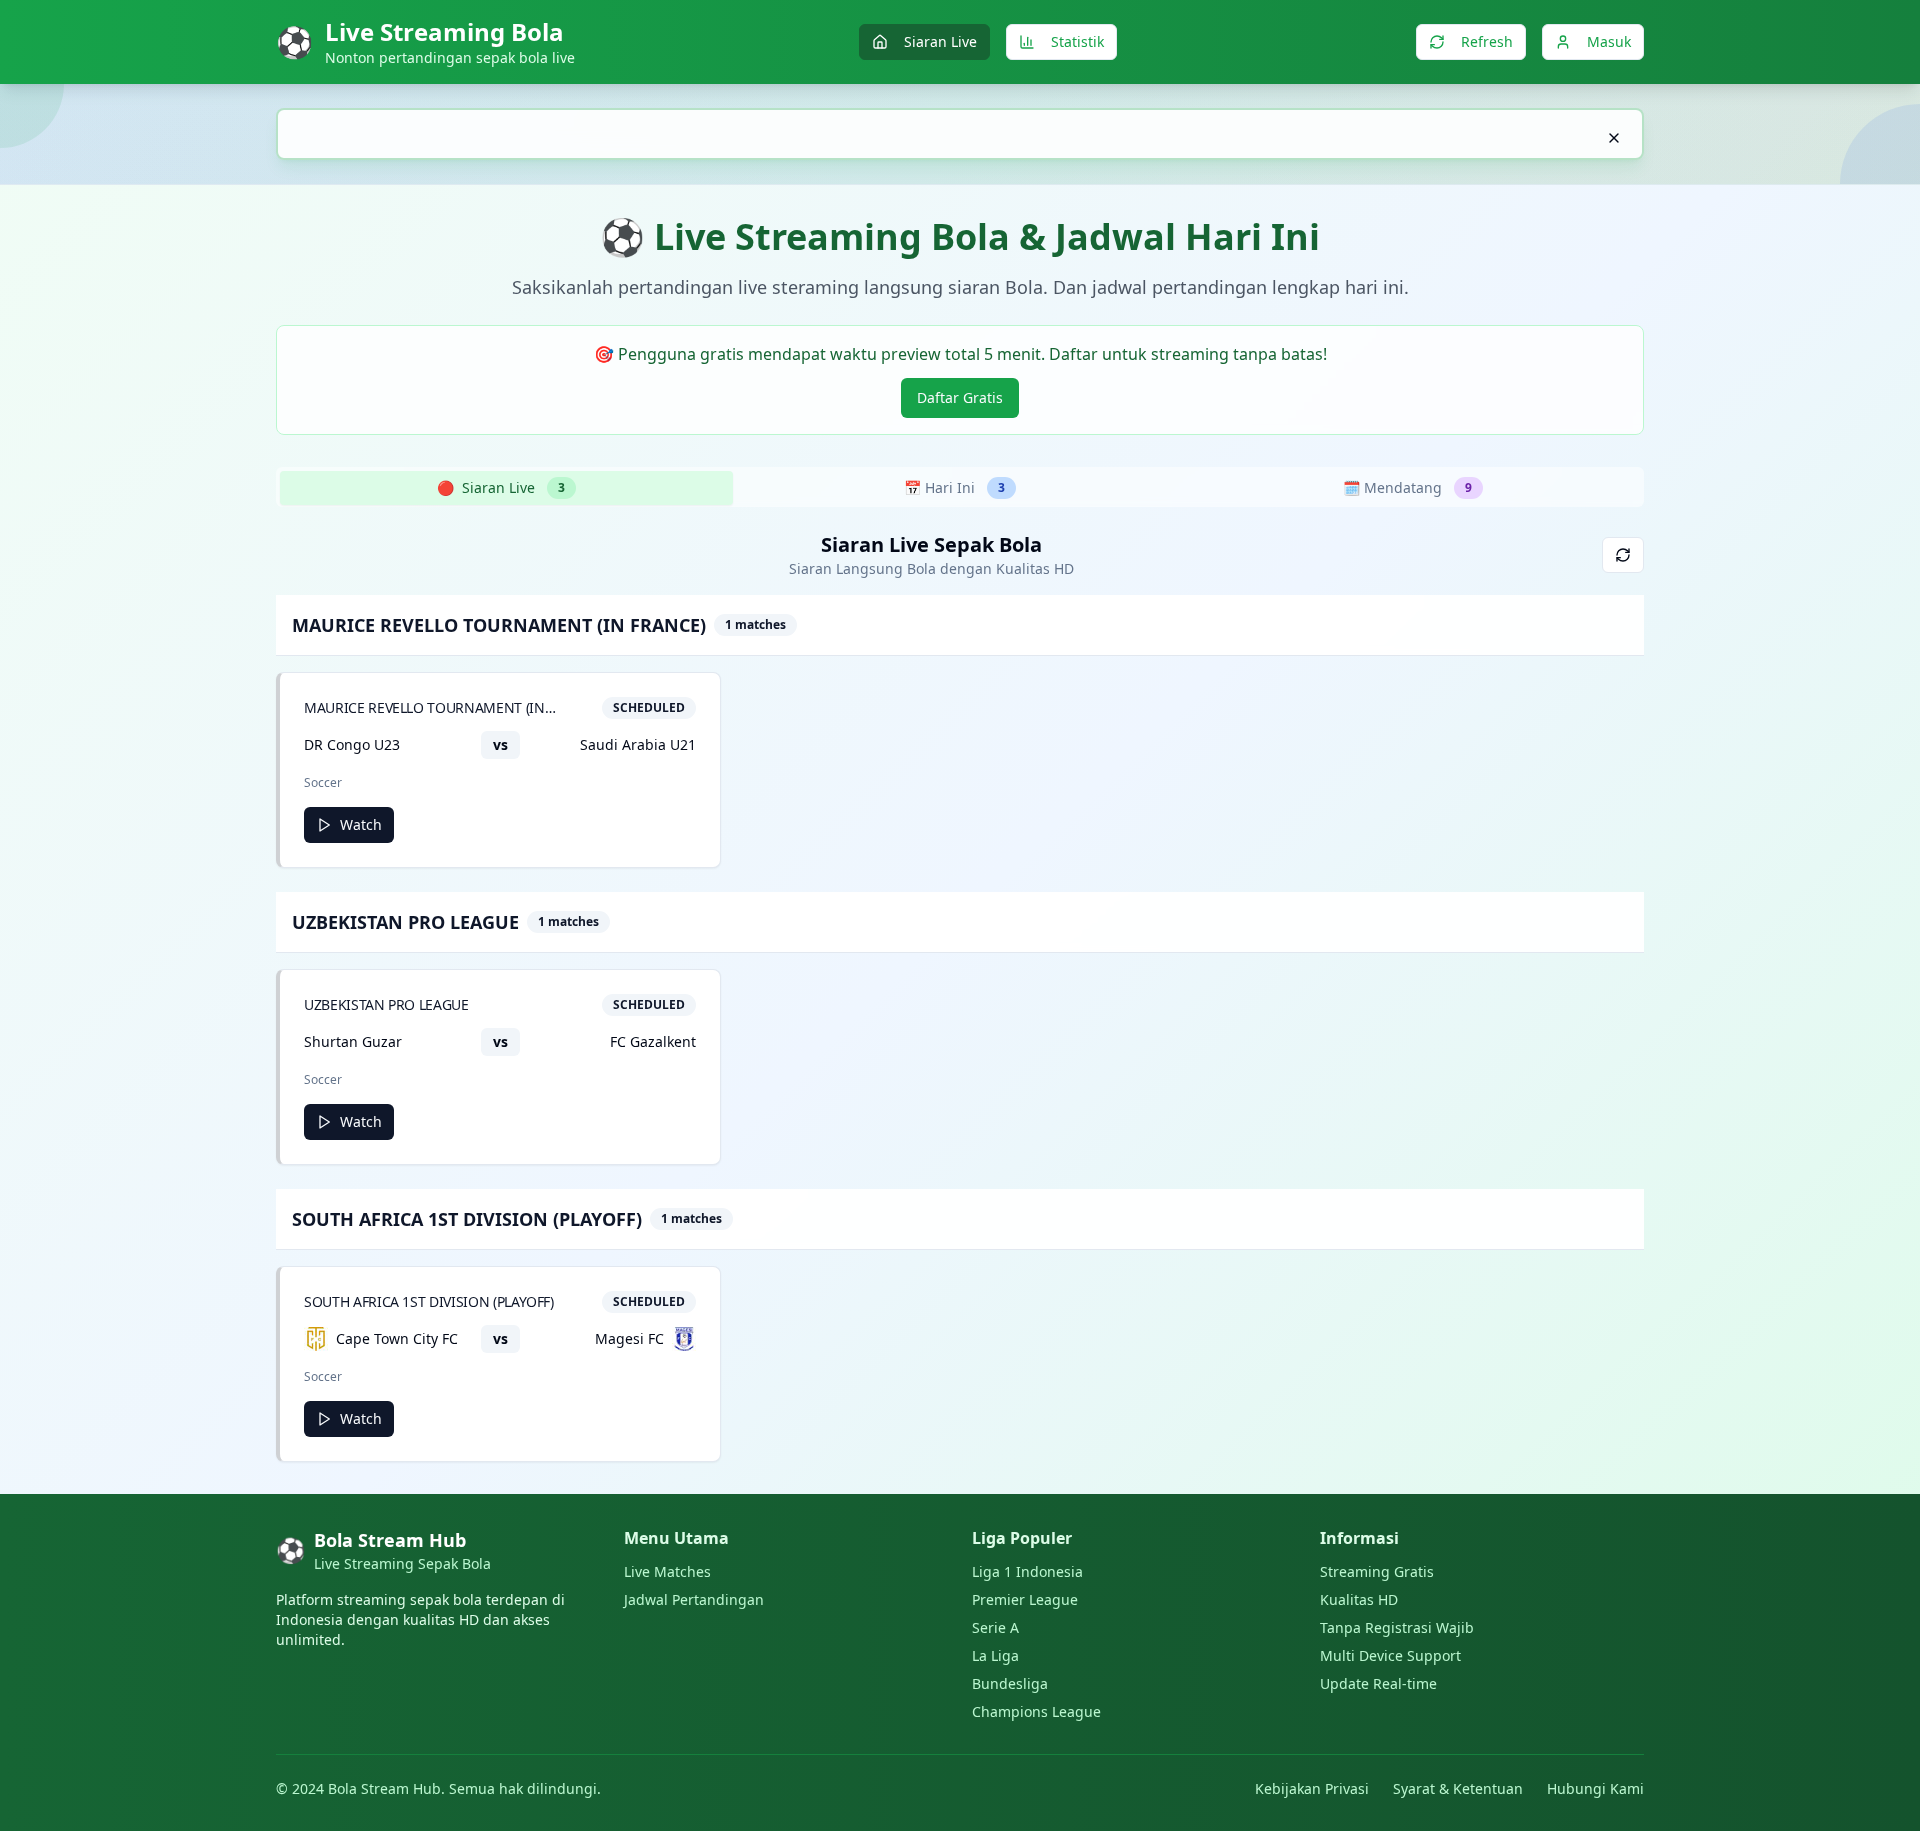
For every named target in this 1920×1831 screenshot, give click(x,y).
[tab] (506, 488)
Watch (361, 824)
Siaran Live (940, 41)
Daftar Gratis (960, 397)
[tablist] (960, 487)
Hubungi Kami (1595, 1788)
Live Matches (667, 1571)
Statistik (1077, 41)
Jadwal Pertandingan (694, 1599)
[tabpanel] (960, 996)
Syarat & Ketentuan (1458, 1788)
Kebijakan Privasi (1312, 1788)
